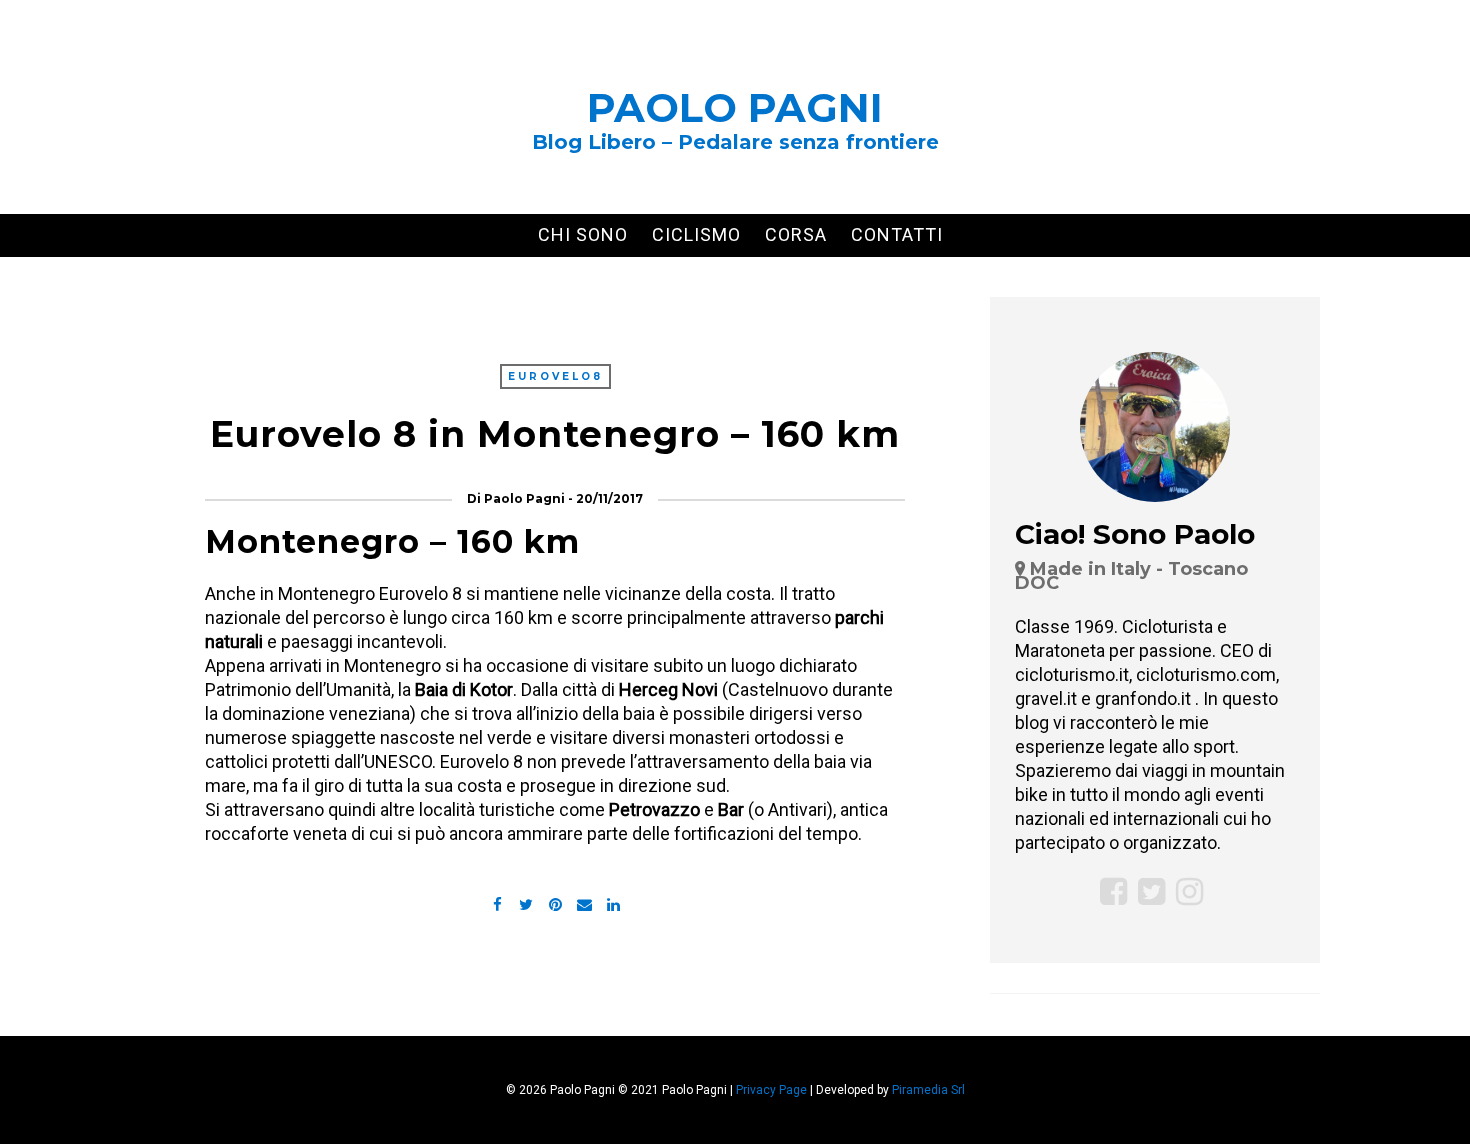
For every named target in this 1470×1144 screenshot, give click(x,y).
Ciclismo (696, 234)
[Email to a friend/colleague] (584, 902)
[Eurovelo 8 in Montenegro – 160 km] (526, 902)
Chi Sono (583, 234)
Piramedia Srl (928, 1090)
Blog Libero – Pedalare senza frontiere (735, 142)
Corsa (796, 234)
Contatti (897, 234)
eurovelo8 (555, 376)
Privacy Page (771, 1090)
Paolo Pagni (735, 107)
